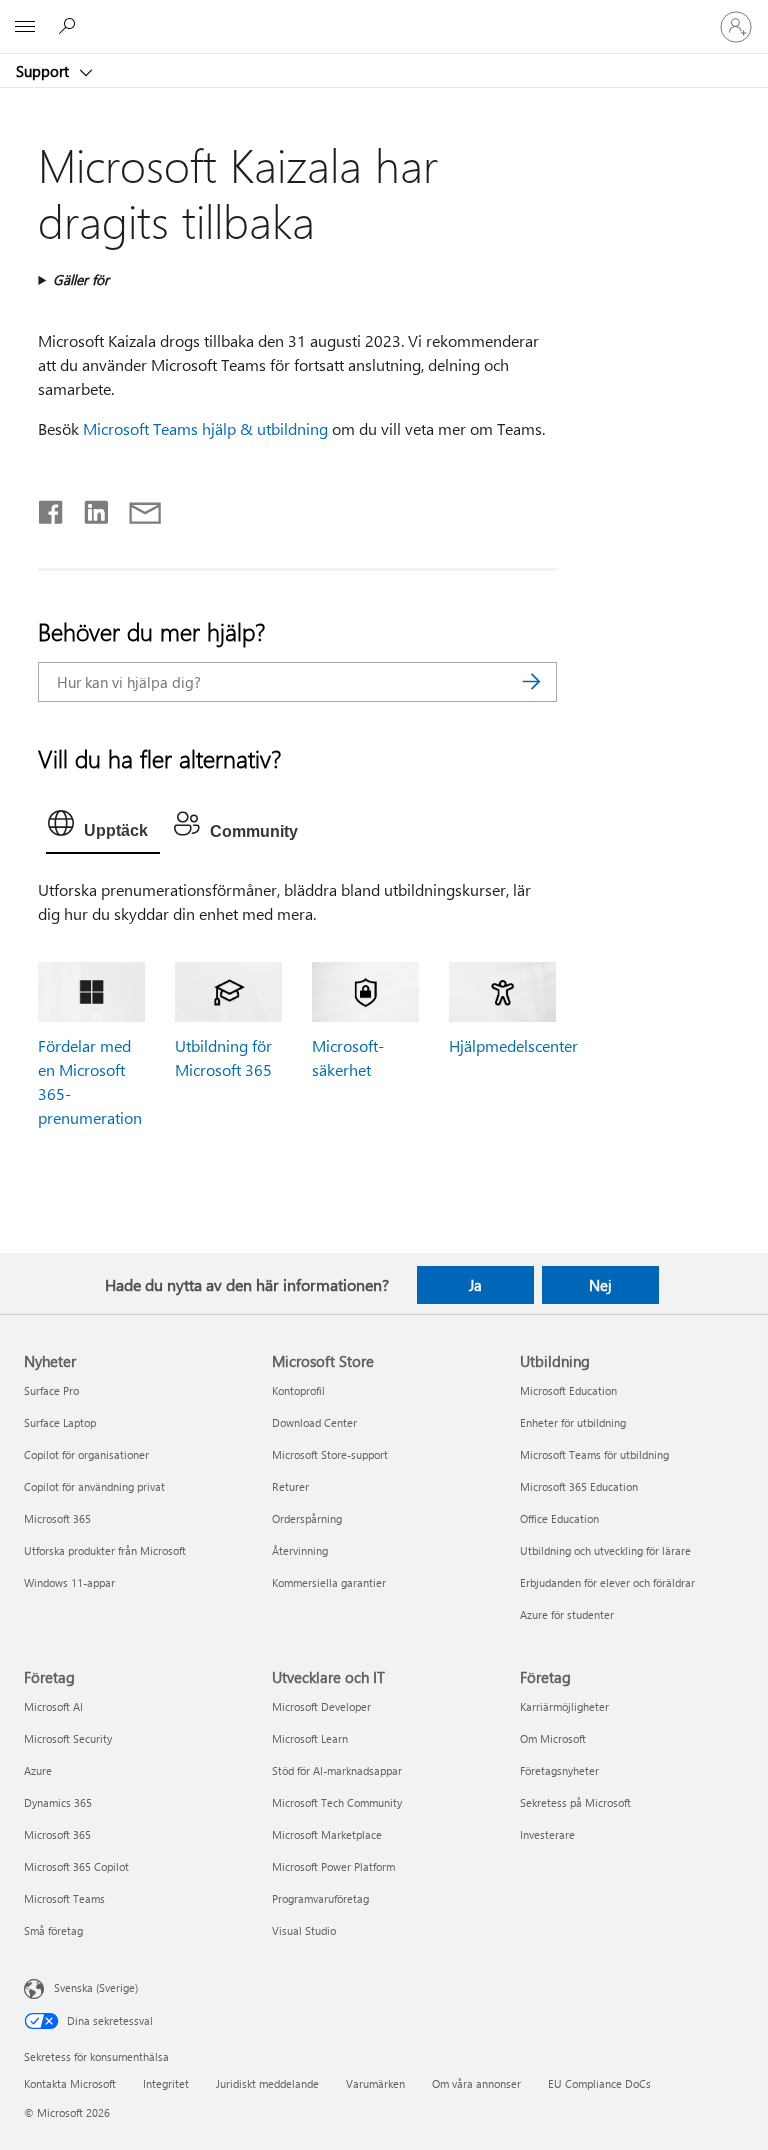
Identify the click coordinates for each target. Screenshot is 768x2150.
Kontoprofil (298, 1390)
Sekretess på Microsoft (575, 1802)
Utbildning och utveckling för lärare (605, 1550)
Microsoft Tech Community (337, 1802)
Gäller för (81, 279)
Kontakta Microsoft (70, 2083)
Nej (600, 1285)
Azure (38, 1770)
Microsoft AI (53, 1706)
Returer (290, 1486)
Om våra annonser (476, 2083)
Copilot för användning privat (94, 1486)
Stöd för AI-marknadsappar (337, 1770)
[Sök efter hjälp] (70, 26)
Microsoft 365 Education (579, 1486)
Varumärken (375, 2083)
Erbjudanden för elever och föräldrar (607, 1582)
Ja (475, 1285)
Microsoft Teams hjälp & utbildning (205, 428)
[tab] (103, 828)
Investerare (547, 1834)
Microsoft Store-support (330, 1454)
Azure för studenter (567, 1614)
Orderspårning (307, 1518)
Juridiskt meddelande (267, 2083)
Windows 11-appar (69, 1582)
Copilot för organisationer (86, 1454)
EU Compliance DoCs (599, 2083)
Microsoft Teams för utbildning (594, 1454)
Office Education (559, 1518)
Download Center (314, 1422)
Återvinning (300, 1550)
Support (44, 71)
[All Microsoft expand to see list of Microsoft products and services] (25, 27)
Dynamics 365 (58, 1802)
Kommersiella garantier (329, 1582)
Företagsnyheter (559, 1770)
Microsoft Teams (64, 1898)
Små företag (53, 1930)
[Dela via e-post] (136, 508)
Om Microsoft (553, 1738)
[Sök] (532, 682)
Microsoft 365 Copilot (76, 1866)
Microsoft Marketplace (327, 1834)
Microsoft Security (68, 1738)
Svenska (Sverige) (96, 1986)
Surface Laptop (60, 1422)
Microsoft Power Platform (333, 1866)
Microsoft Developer (321, 1706)
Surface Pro (51, 1390)
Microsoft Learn (310, 1738)
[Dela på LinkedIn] (88, 508)
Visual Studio (304, 1930)
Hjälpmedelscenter (513, 1045)
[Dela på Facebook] (52, 508)
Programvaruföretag (320, 1898)
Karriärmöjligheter (564, 1706)
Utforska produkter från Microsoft (105, 1550)
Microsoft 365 (57, 1518)
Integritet (166, 2083)
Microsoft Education (568, 1390)
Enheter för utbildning (573, 1422)
